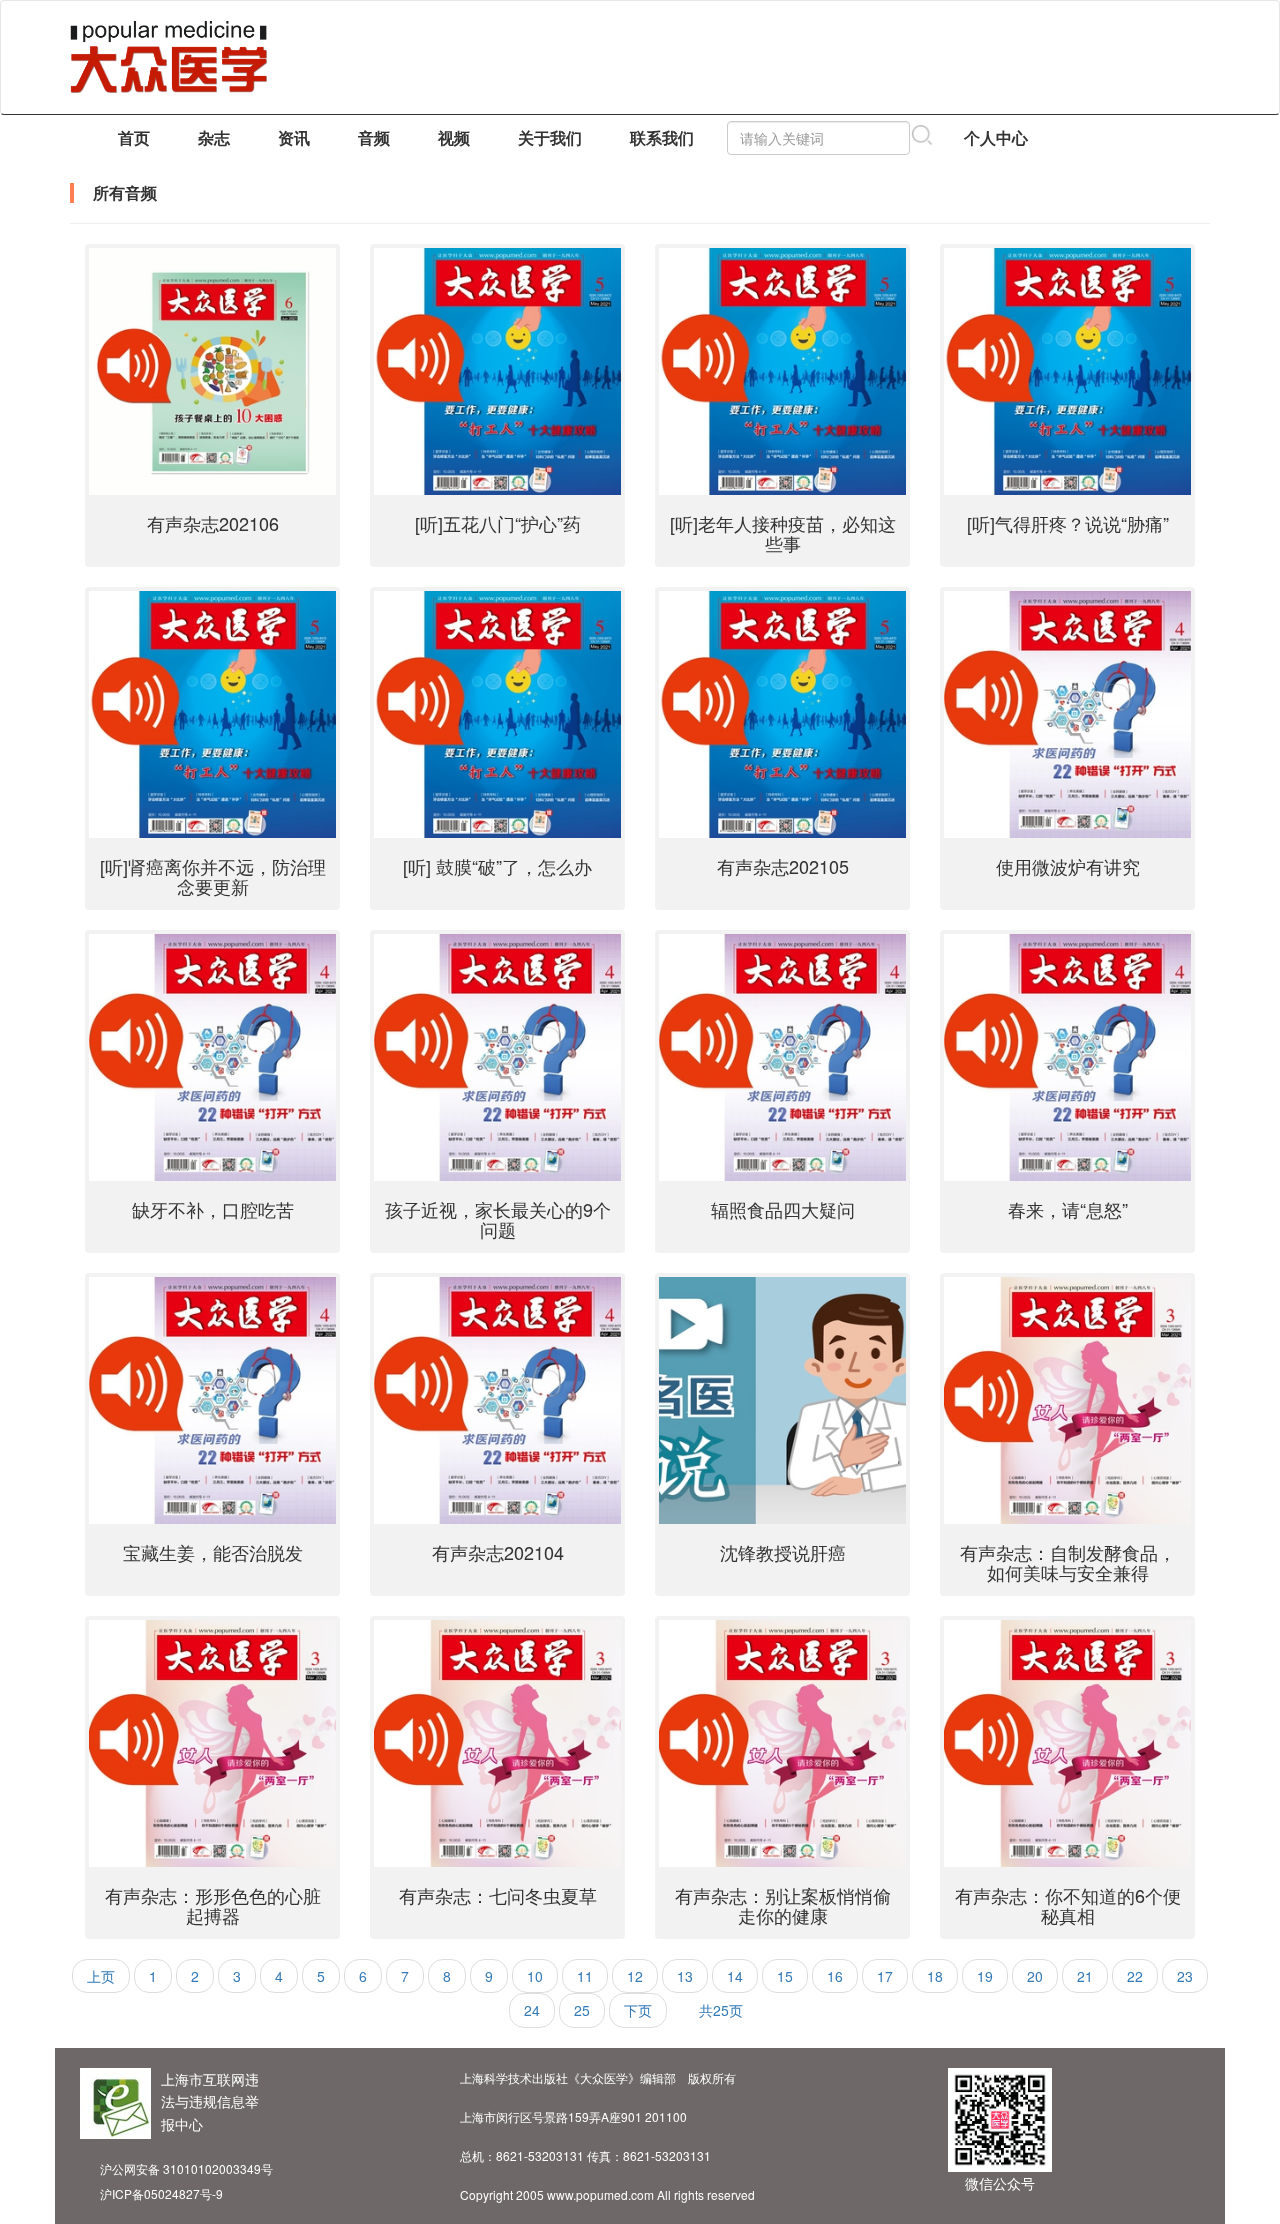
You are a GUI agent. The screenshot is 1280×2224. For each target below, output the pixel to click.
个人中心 (996, 137)
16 (835, 1976)
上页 (101, 1976)
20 (1035, 1976)
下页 (638, 2010)
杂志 (214, 137)
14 (735, 1976)
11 (585, 1976)
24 (532, 2010)
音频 (374, 137)
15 (785, 1976)
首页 (134, 137)
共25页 (721, 2010)
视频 (454, 137)
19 (985, 1976)
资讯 (294, 137)
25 (582, 2010)
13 (685, 1976)
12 (635, 1976)
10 (535, 1976)
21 (1085, 1976)
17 (885, 1976)
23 (1185, 1976)
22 (1135, 1976)
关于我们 (550, 137)
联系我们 (662, 137)
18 (935, 1976)
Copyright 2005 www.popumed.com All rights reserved (607, 2194)
